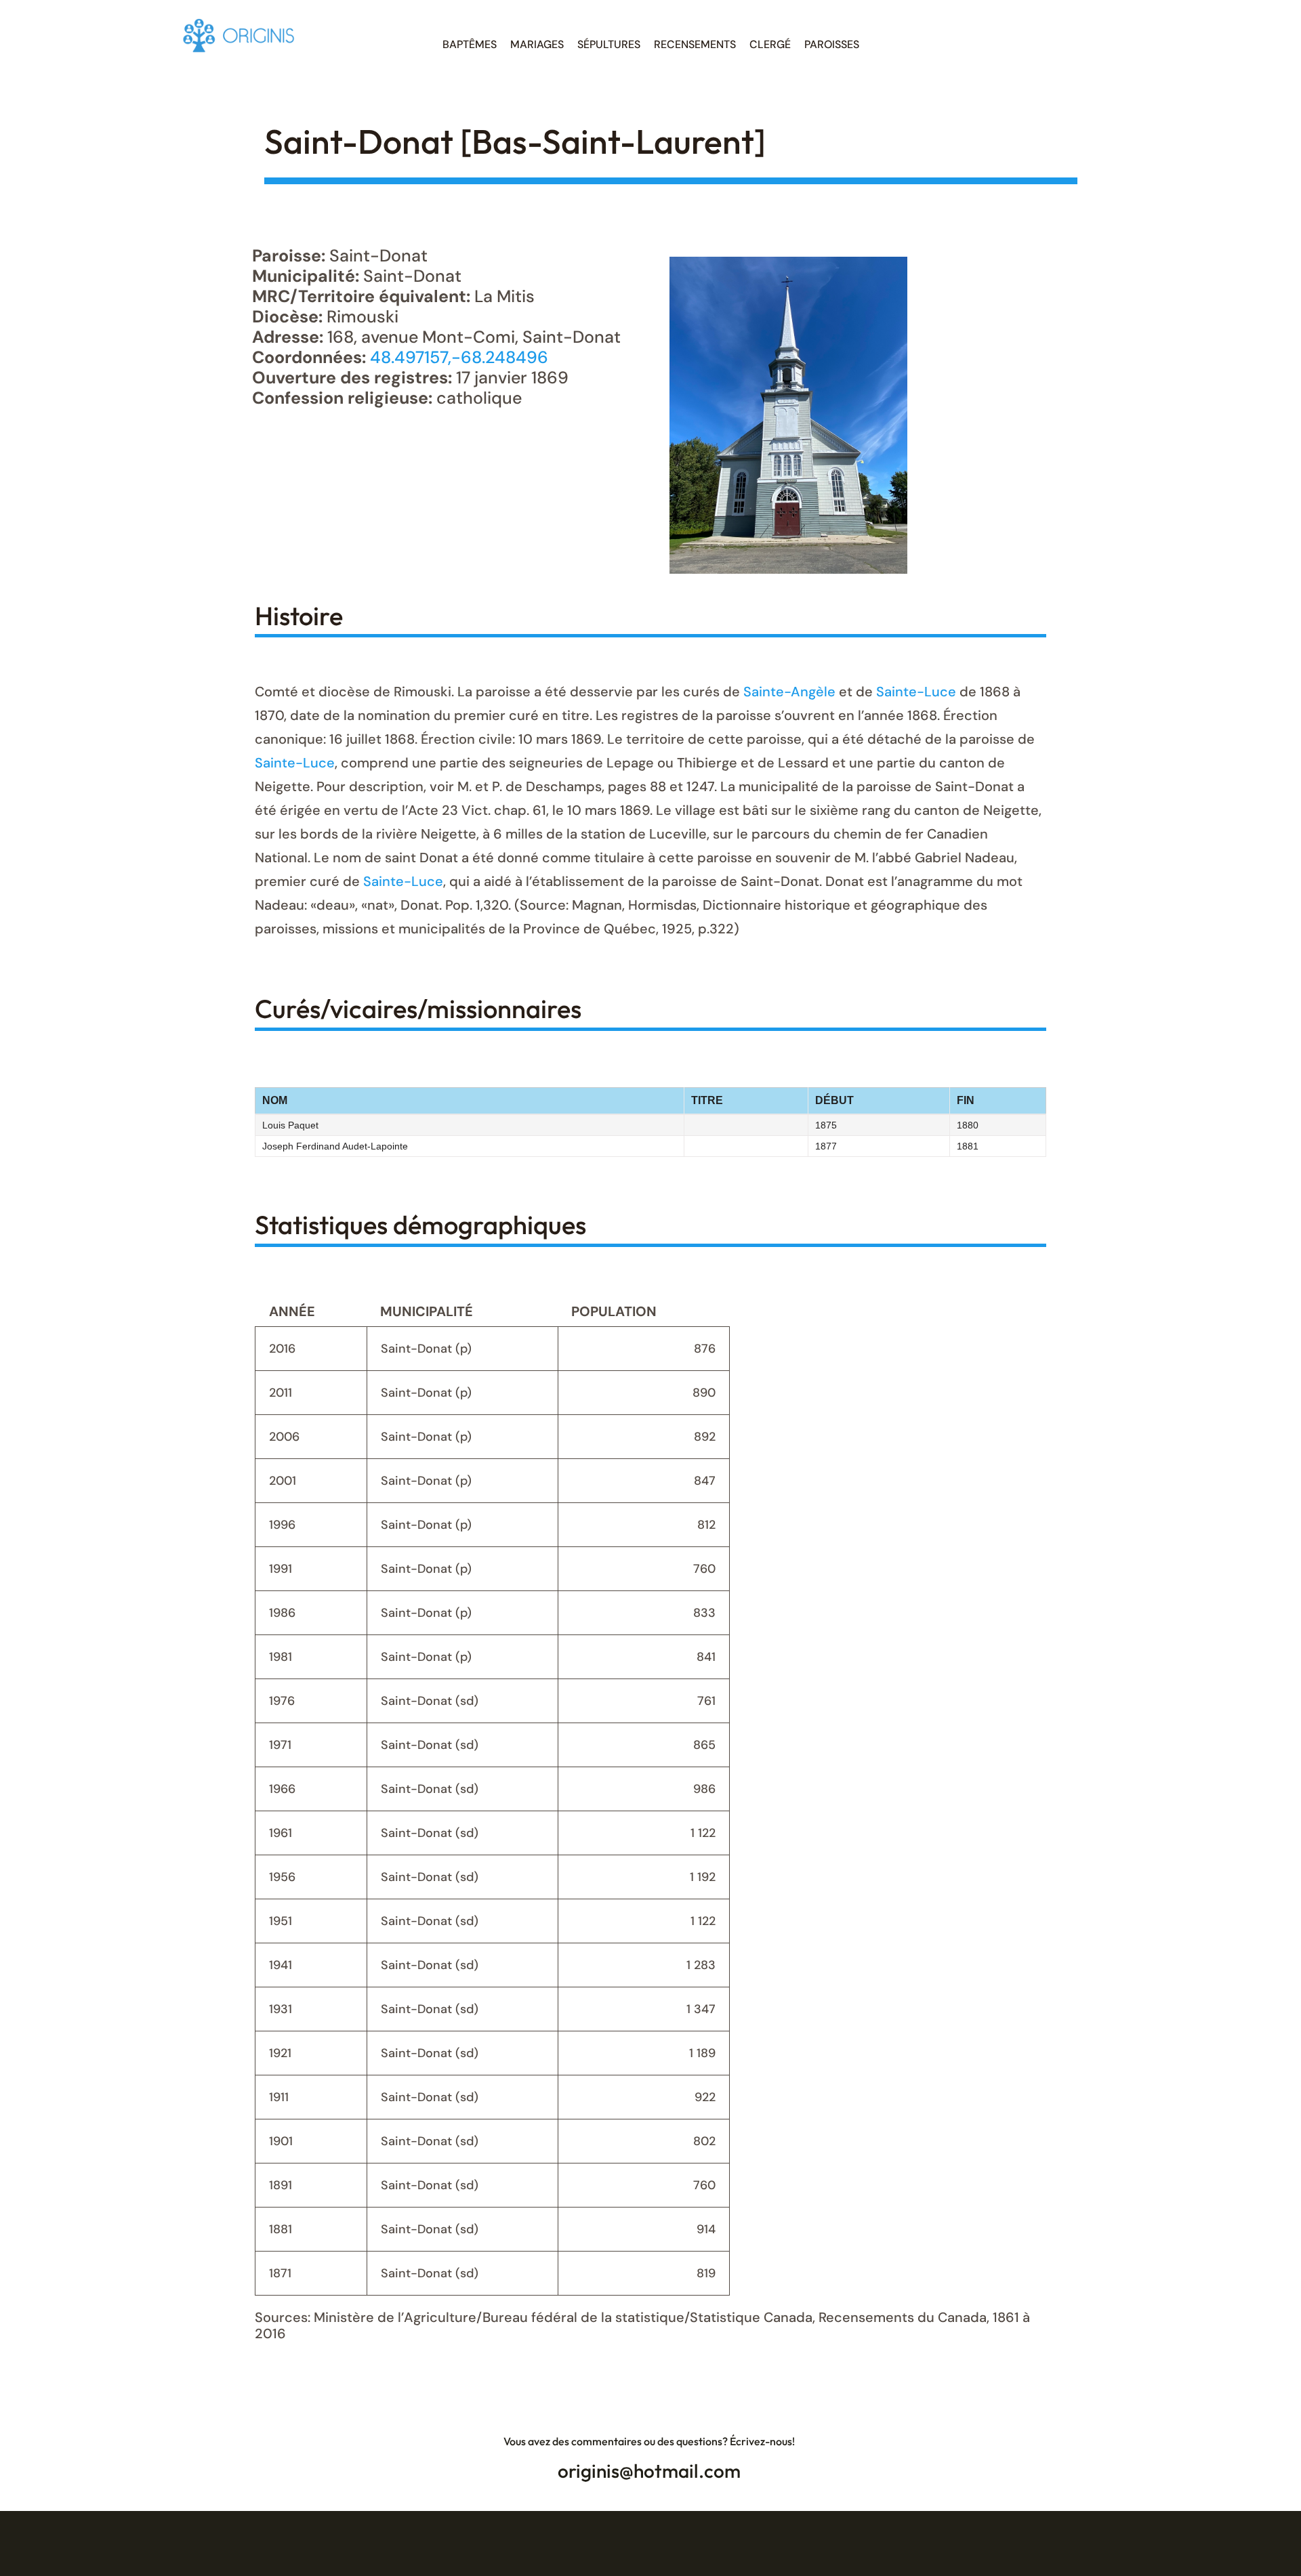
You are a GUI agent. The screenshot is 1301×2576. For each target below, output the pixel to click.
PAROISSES (832, 44)
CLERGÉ (770, 44)
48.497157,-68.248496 (459, 357)
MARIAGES (537, 44)
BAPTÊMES (470, 44)
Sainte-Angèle (789, 692)
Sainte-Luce (916, 692)
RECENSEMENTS (695, 44)
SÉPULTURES (609, 44)
